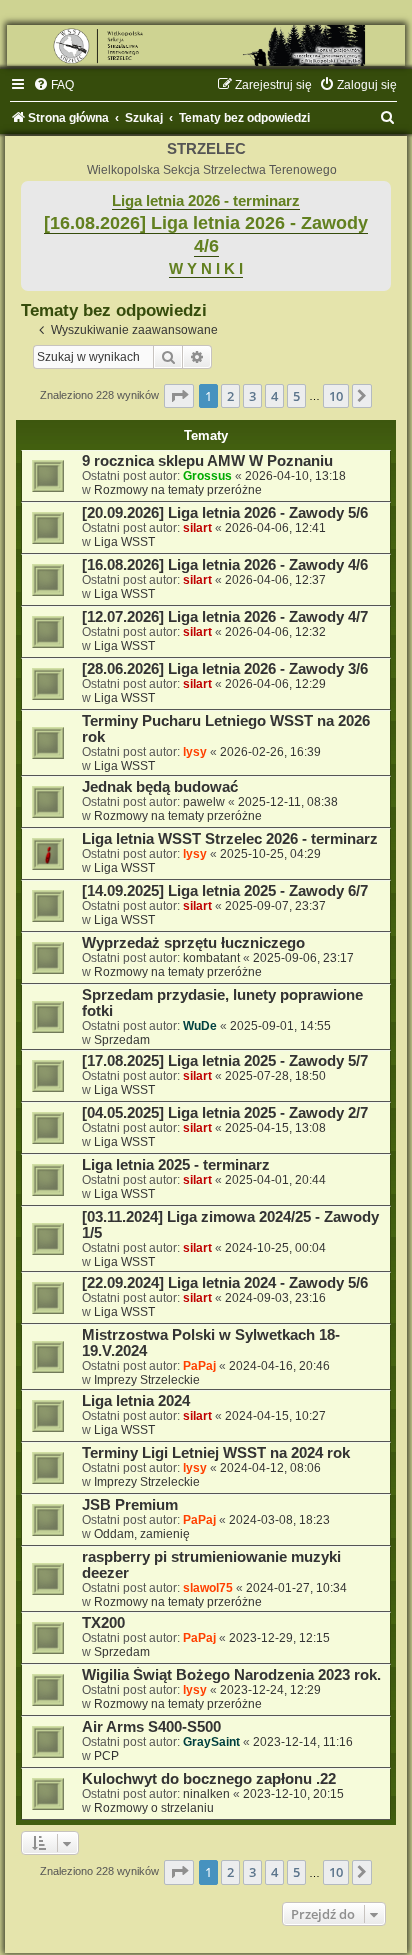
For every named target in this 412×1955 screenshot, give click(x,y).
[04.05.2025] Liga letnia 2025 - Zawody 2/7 (225, 1113)
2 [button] (230, 396)
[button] (179, 396)
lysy (195, 752)
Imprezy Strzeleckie (147, 1380)
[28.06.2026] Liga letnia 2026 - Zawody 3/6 (225, 669)
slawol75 (208, 1588)
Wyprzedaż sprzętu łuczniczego (193, 943)
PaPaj (199, 1366)
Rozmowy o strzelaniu (154, 1808)
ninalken (206, 1794)
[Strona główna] (206, 45)
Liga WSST (124, 542)
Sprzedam (122, 1040)
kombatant (211, 958)
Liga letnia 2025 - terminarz (176, 1165)
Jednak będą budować (160, 787)
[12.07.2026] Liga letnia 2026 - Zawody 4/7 (225, 617)
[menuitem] (53, 85)
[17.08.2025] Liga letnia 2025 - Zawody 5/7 (225, 1061)
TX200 (103, 1623)
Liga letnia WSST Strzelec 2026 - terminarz (230, 839)
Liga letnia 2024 (136, 1401)
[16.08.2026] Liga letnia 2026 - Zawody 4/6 (225, 565)
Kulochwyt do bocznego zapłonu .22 (209, 1779)
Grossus (207, 476)
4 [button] (274, 396)
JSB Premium (130, 1505)
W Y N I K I (206, 269)
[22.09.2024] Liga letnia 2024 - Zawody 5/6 (225, 1283)
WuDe (200, 1026)
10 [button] (336, 396)
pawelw (204, 802)
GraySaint (211, 1742)
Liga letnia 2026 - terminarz (206, 201)
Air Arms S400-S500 (151, 1727)
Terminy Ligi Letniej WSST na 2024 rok (216, 1453)
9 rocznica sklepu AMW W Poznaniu (207, 461)
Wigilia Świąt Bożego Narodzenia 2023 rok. (231, 1675)
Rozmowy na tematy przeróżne (178, 490)
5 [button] (296, 396)
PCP (106, 1756)
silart (197, 528)
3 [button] (252, 396)
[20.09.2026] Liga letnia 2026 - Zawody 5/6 (225, 513)
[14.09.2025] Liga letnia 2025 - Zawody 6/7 (225, 891)
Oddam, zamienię (142, 1534)
